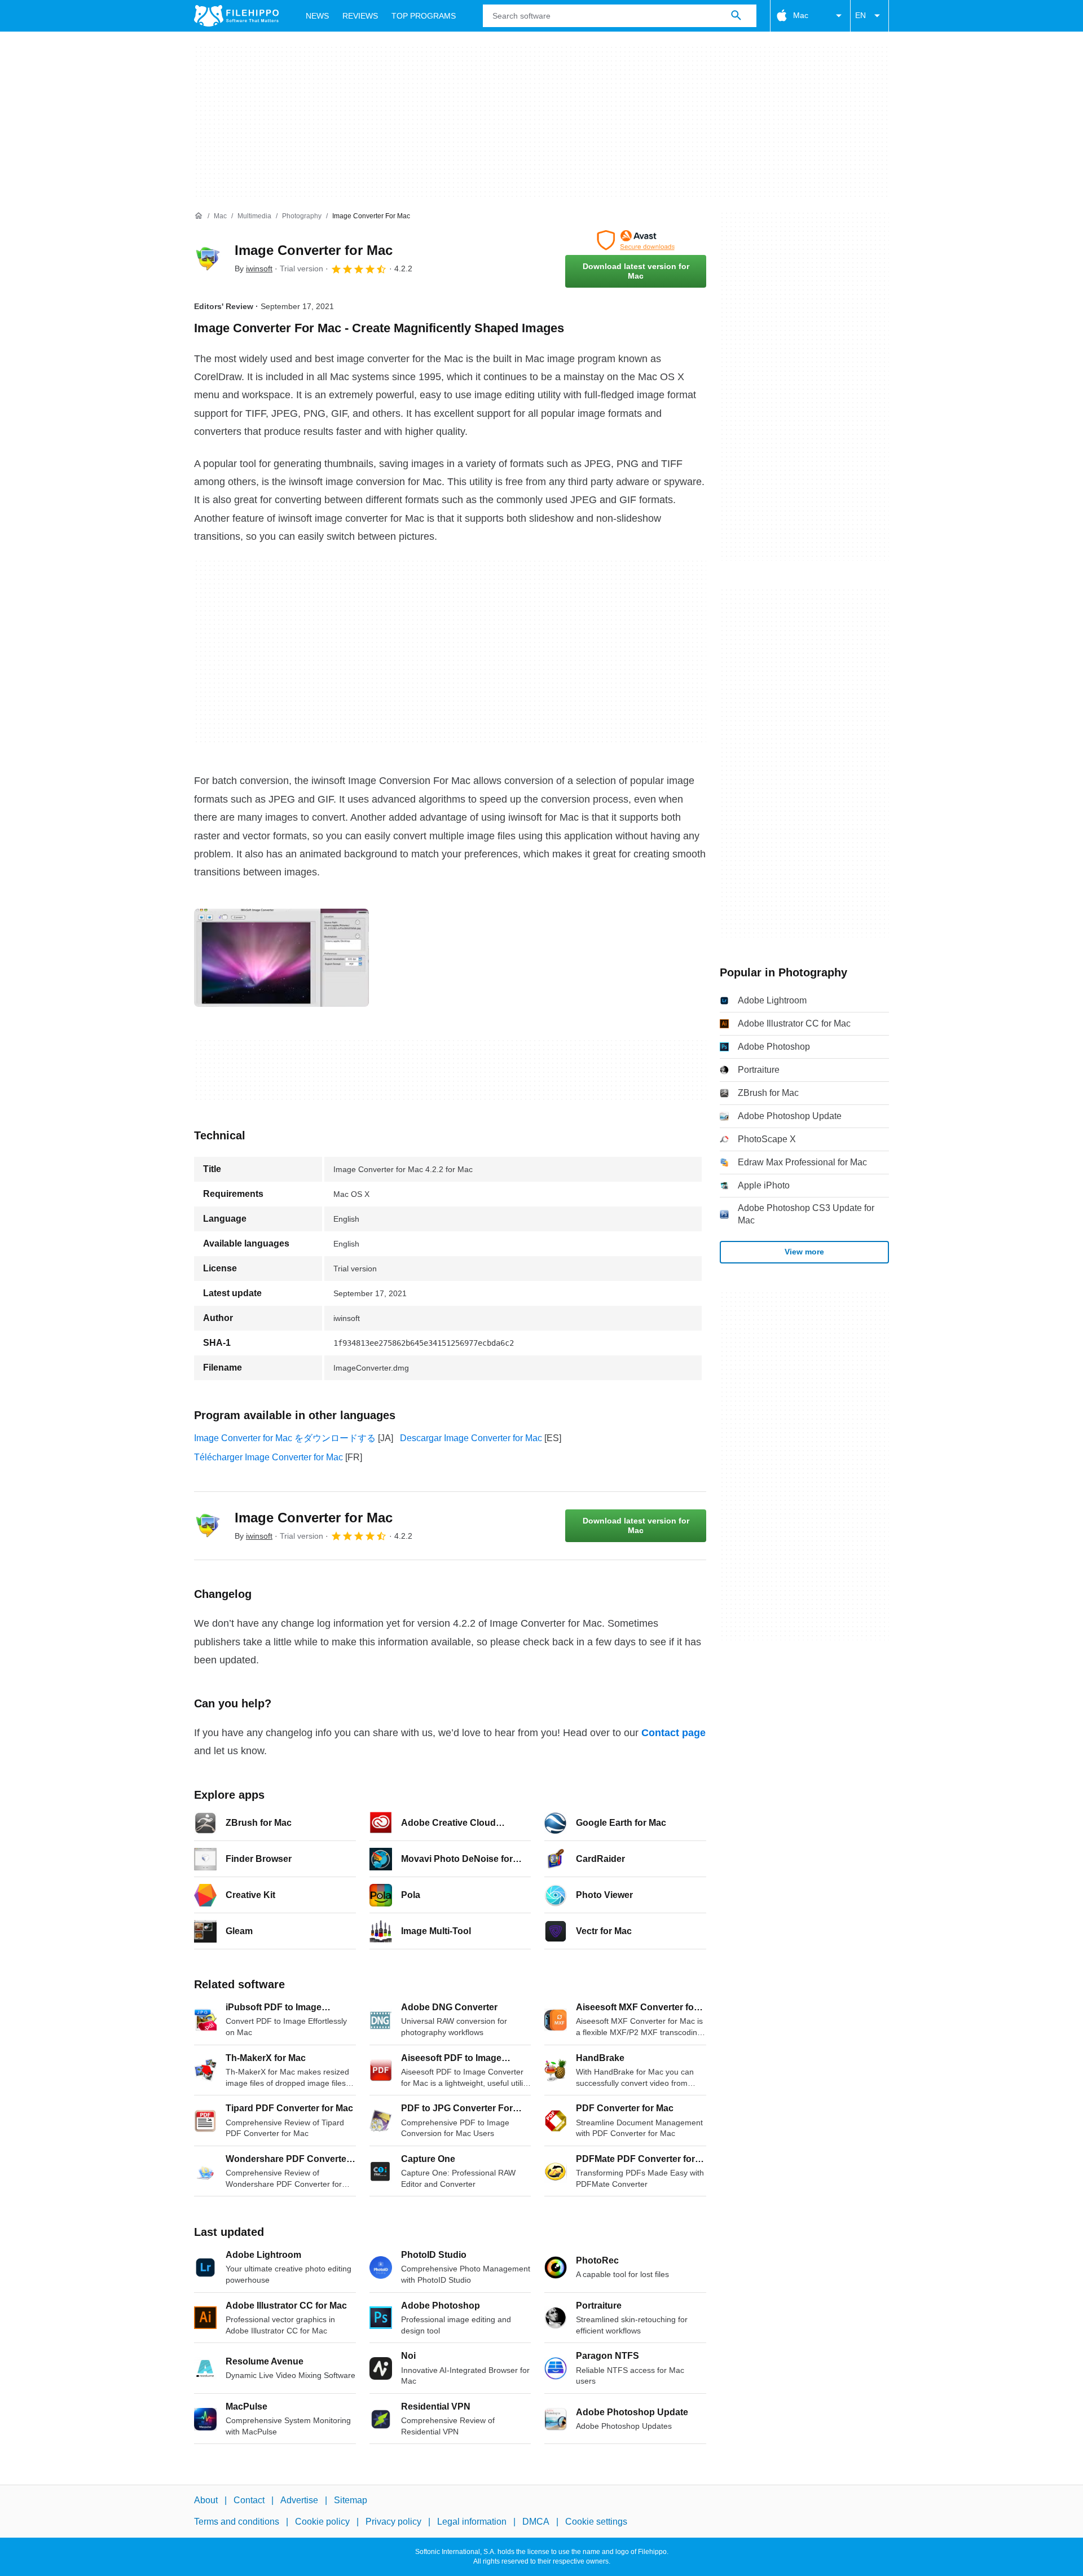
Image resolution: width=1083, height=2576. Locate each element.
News (317, 16)
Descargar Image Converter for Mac (471, 1438)
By (254, 268)
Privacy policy (393, 2522)
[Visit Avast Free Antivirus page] (636, 240)
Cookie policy (322, 2522)
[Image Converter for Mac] (208, 259)
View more (804, 1252)
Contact (249, 2500)
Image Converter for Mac (314, 250)
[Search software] (736, 16)
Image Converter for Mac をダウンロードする (285, 1438)
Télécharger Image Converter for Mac (268, 1457)
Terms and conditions (237, 2522)
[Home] (199, 216)
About (206, 2500)
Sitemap (351, 2500)
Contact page (673, 1733)
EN (860, 15)
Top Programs (424, 16)
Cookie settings (596, 2522)
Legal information (472, 2522)
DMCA (536, 2522)
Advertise (299, 2500)
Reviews (360, 16)
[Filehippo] (236, 16)
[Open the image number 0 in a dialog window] (281, 958)
